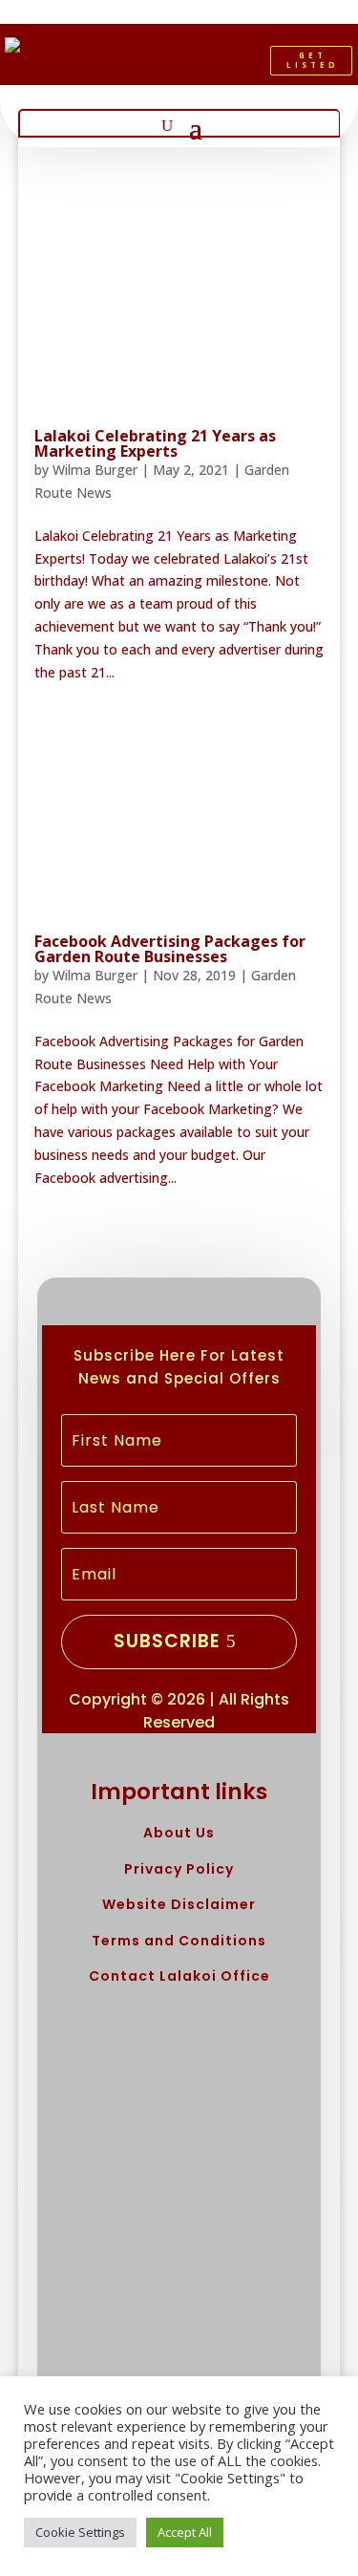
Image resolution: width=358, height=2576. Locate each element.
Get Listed (313, 60)
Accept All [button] (185, 2532)
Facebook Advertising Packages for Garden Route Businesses (170, 949)
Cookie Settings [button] (80, 2532)
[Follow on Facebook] (151, 65)
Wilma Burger (95, 470)
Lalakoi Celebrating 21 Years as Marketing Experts (155, 443)
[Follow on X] (183, 65)
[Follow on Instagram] (216, 65)
